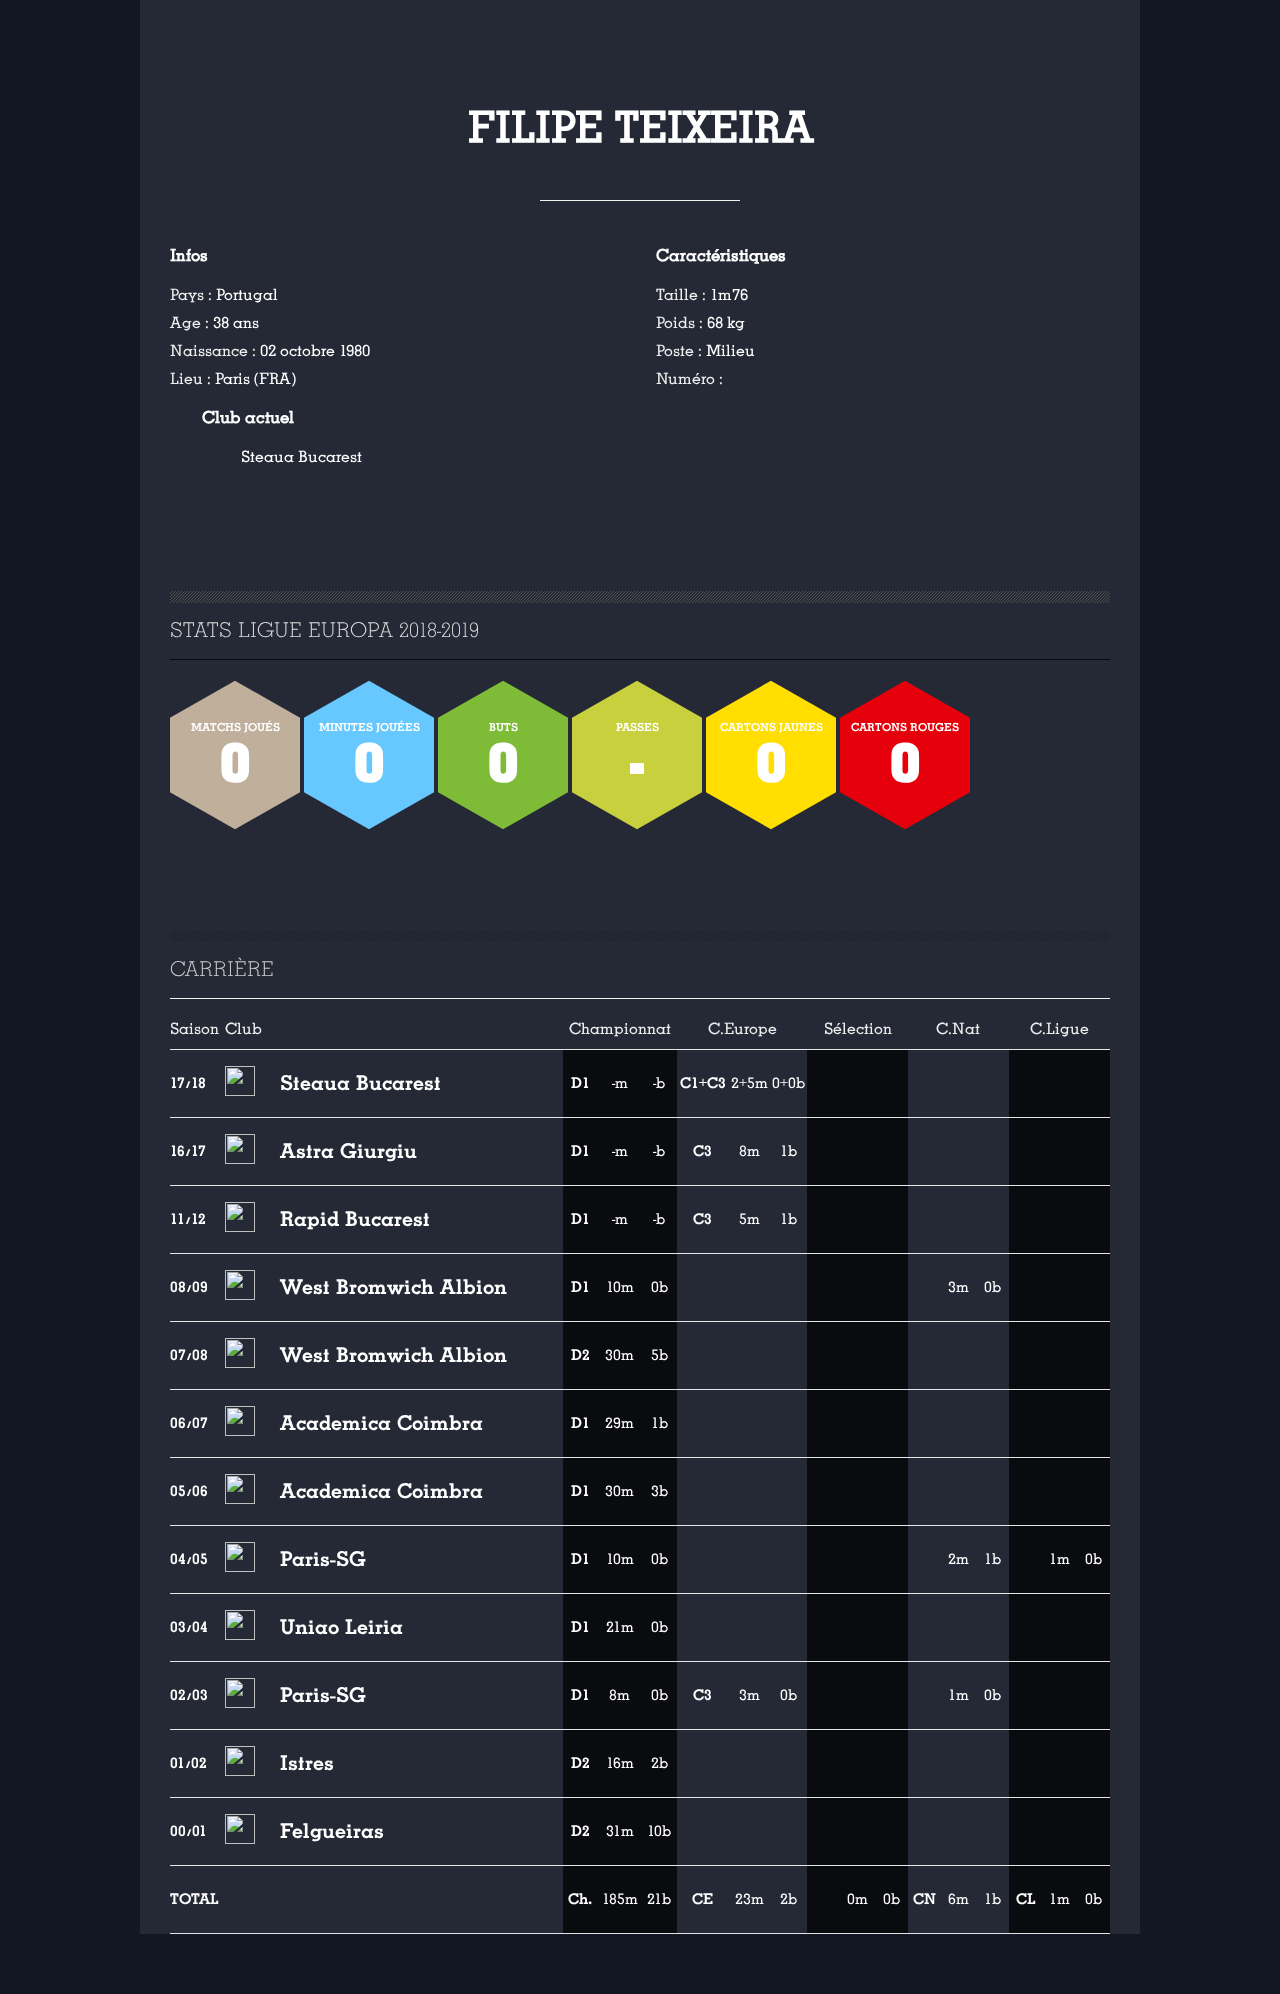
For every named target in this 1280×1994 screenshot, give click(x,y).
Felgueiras (332, 1831)
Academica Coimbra (381, 1423)
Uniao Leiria (341, 1627)
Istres (307, 1763)
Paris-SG (323, 1559)
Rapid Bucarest (355, 1219)
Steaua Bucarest (301, 457)
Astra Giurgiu (348, 1151)
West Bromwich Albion (393, 1287)
